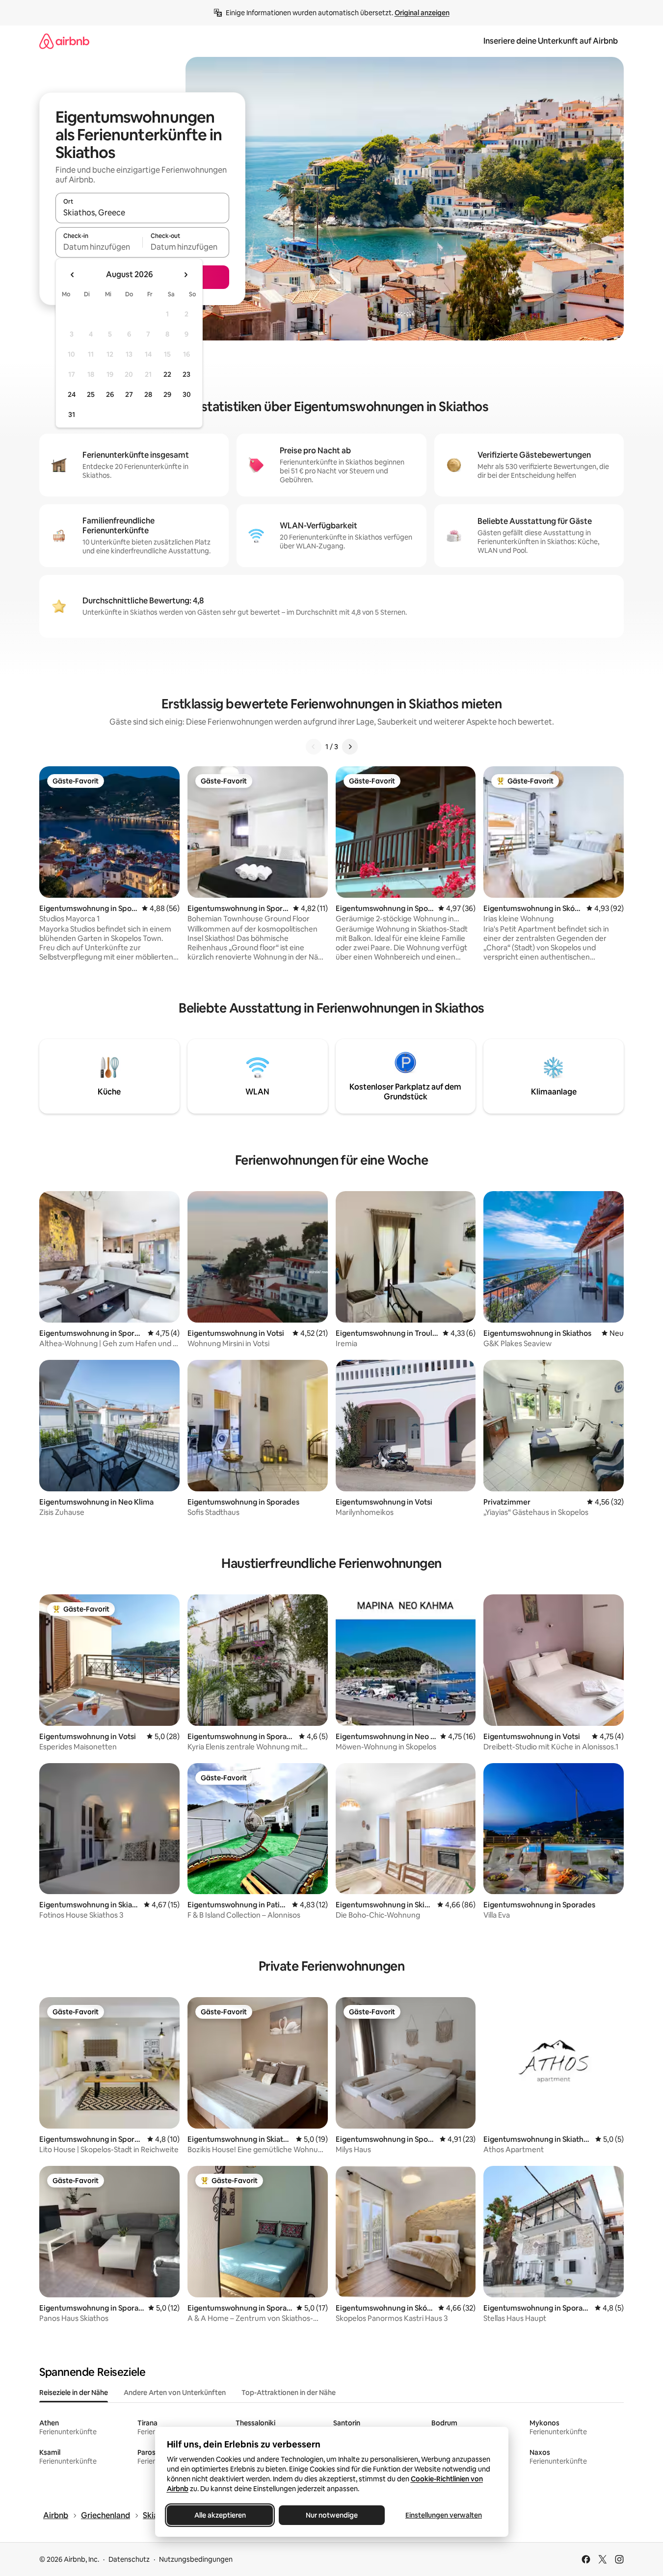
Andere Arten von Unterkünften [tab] (175, 2393)
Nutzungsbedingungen (196, 2559)
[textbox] (99, 247)
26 (110, 394)
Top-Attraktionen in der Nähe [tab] (289, 2393)
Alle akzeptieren (220, 2515)
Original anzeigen (422, 13)
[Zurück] (314, 747)
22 (167, 374)
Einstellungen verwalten (444, 2515)
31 (72, 415)
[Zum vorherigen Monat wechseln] (73, 275)
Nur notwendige (332, 2515)
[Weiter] (350, 747)
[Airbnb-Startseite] (64, 41)
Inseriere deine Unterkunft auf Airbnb (551, 41)
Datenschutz (129, 2559)
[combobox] (142, 212)
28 (148, 394)
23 (186, 374)
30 (187, 394)
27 (129, 394)
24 (72, 394)
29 (167, 394)
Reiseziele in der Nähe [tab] (74, 2393)
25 (91, 394)
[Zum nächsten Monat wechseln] (186, 275)
